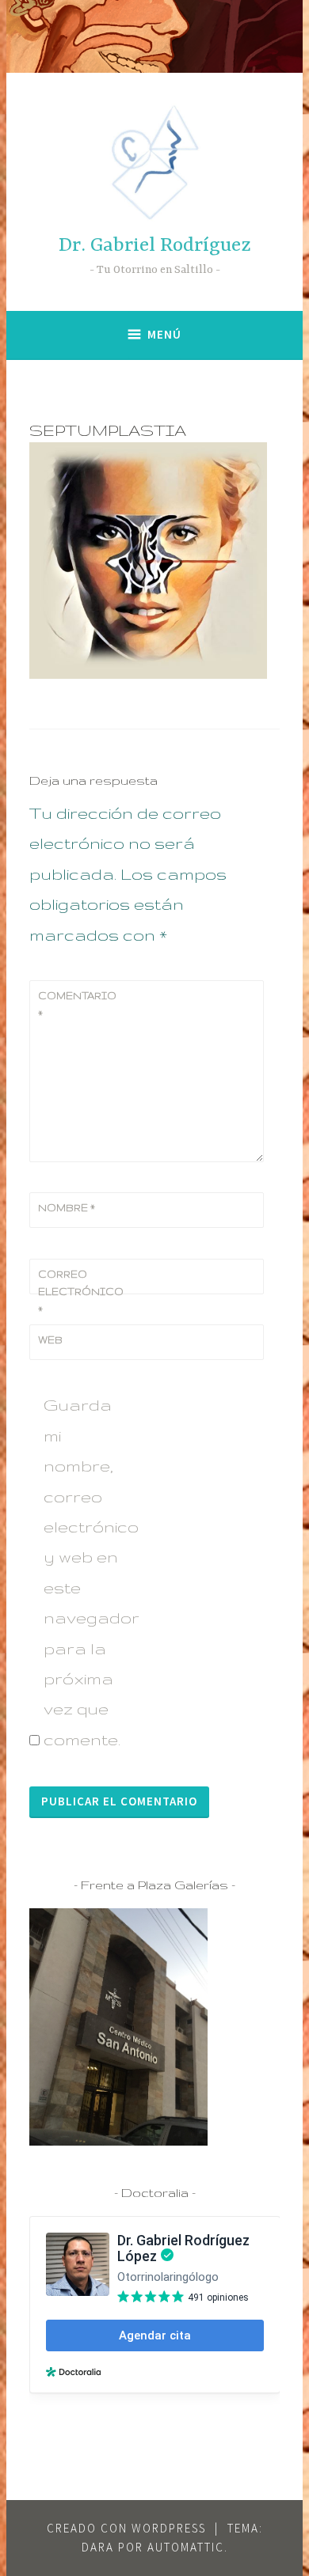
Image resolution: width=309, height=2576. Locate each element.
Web (50, 1340)
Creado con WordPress (126, 2528)
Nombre (67, 1208)
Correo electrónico (77, 1292)
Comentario (77, 1004)
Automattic (186, 2547)
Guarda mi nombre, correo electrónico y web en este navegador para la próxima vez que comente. (87, 1572)
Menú (164, 334)
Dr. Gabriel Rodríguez (155, 246)
